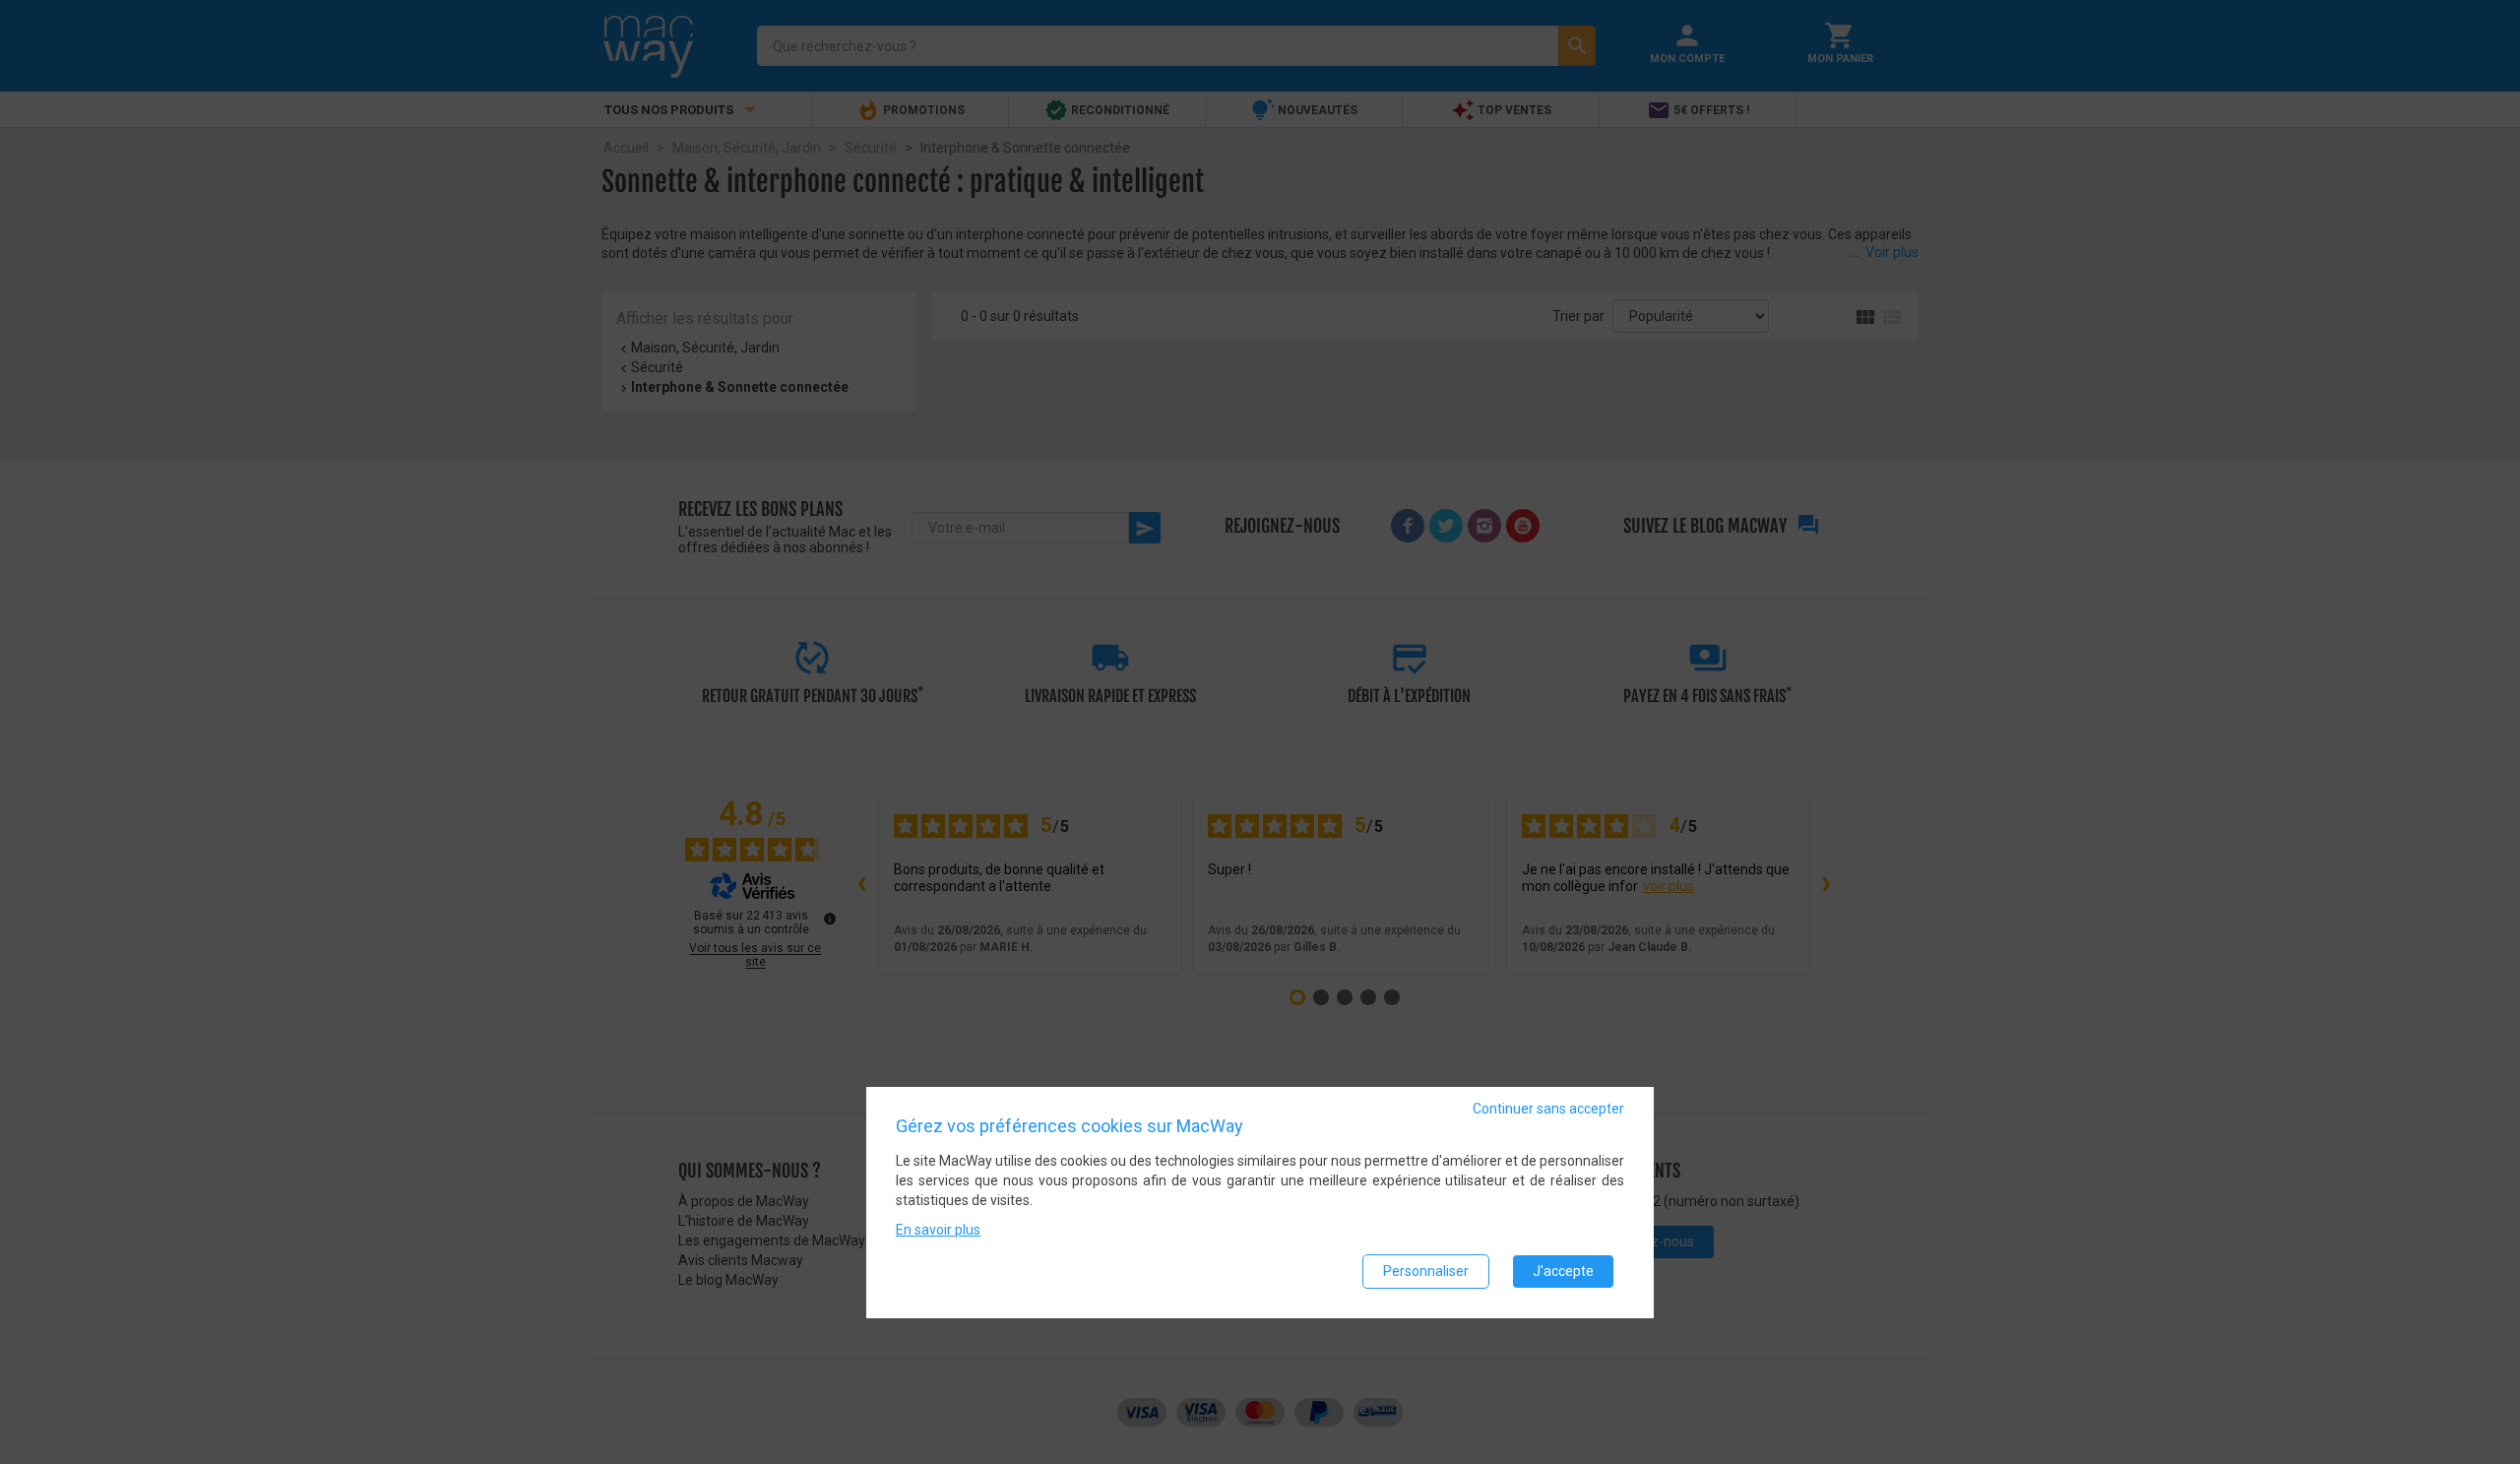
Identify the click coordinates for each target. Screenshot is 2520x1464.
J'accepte (1563, 1270)
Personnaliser (1426, 1270)
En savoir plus (938, 1229)
